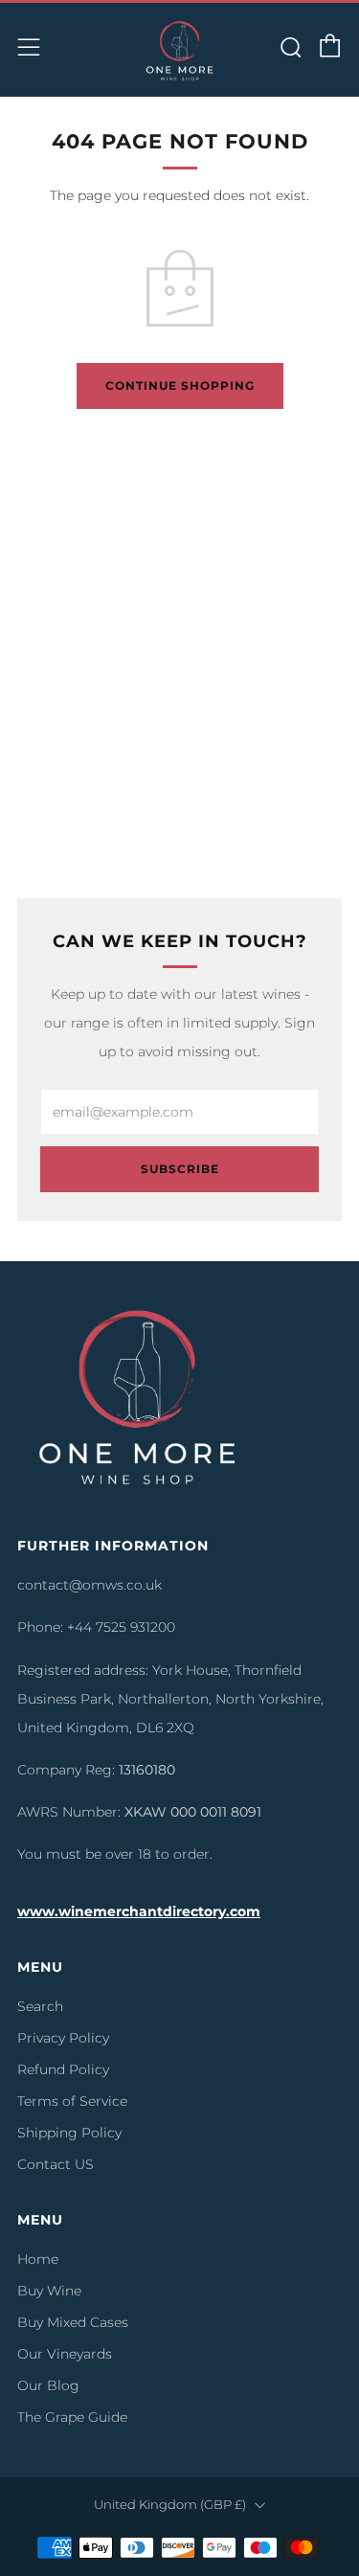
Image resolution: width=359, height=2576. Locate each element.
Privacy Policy (63, 2038)
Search (40, 2006)
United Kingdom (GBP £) (170, 2505)
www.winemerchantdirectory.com (139, 1911)
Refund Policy (63, 2069)
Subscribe (180, 1169)
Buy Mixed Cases (73, 2322)
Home (38, 2259)
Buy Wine (49, 2291)
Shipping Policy (69, 2133)
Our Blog (48, 2385)
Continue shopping (180, 385)
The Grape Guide (72, 2417)
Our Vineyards (65, 2354)
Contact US (56, 2164)
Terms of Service (72, 2101)
